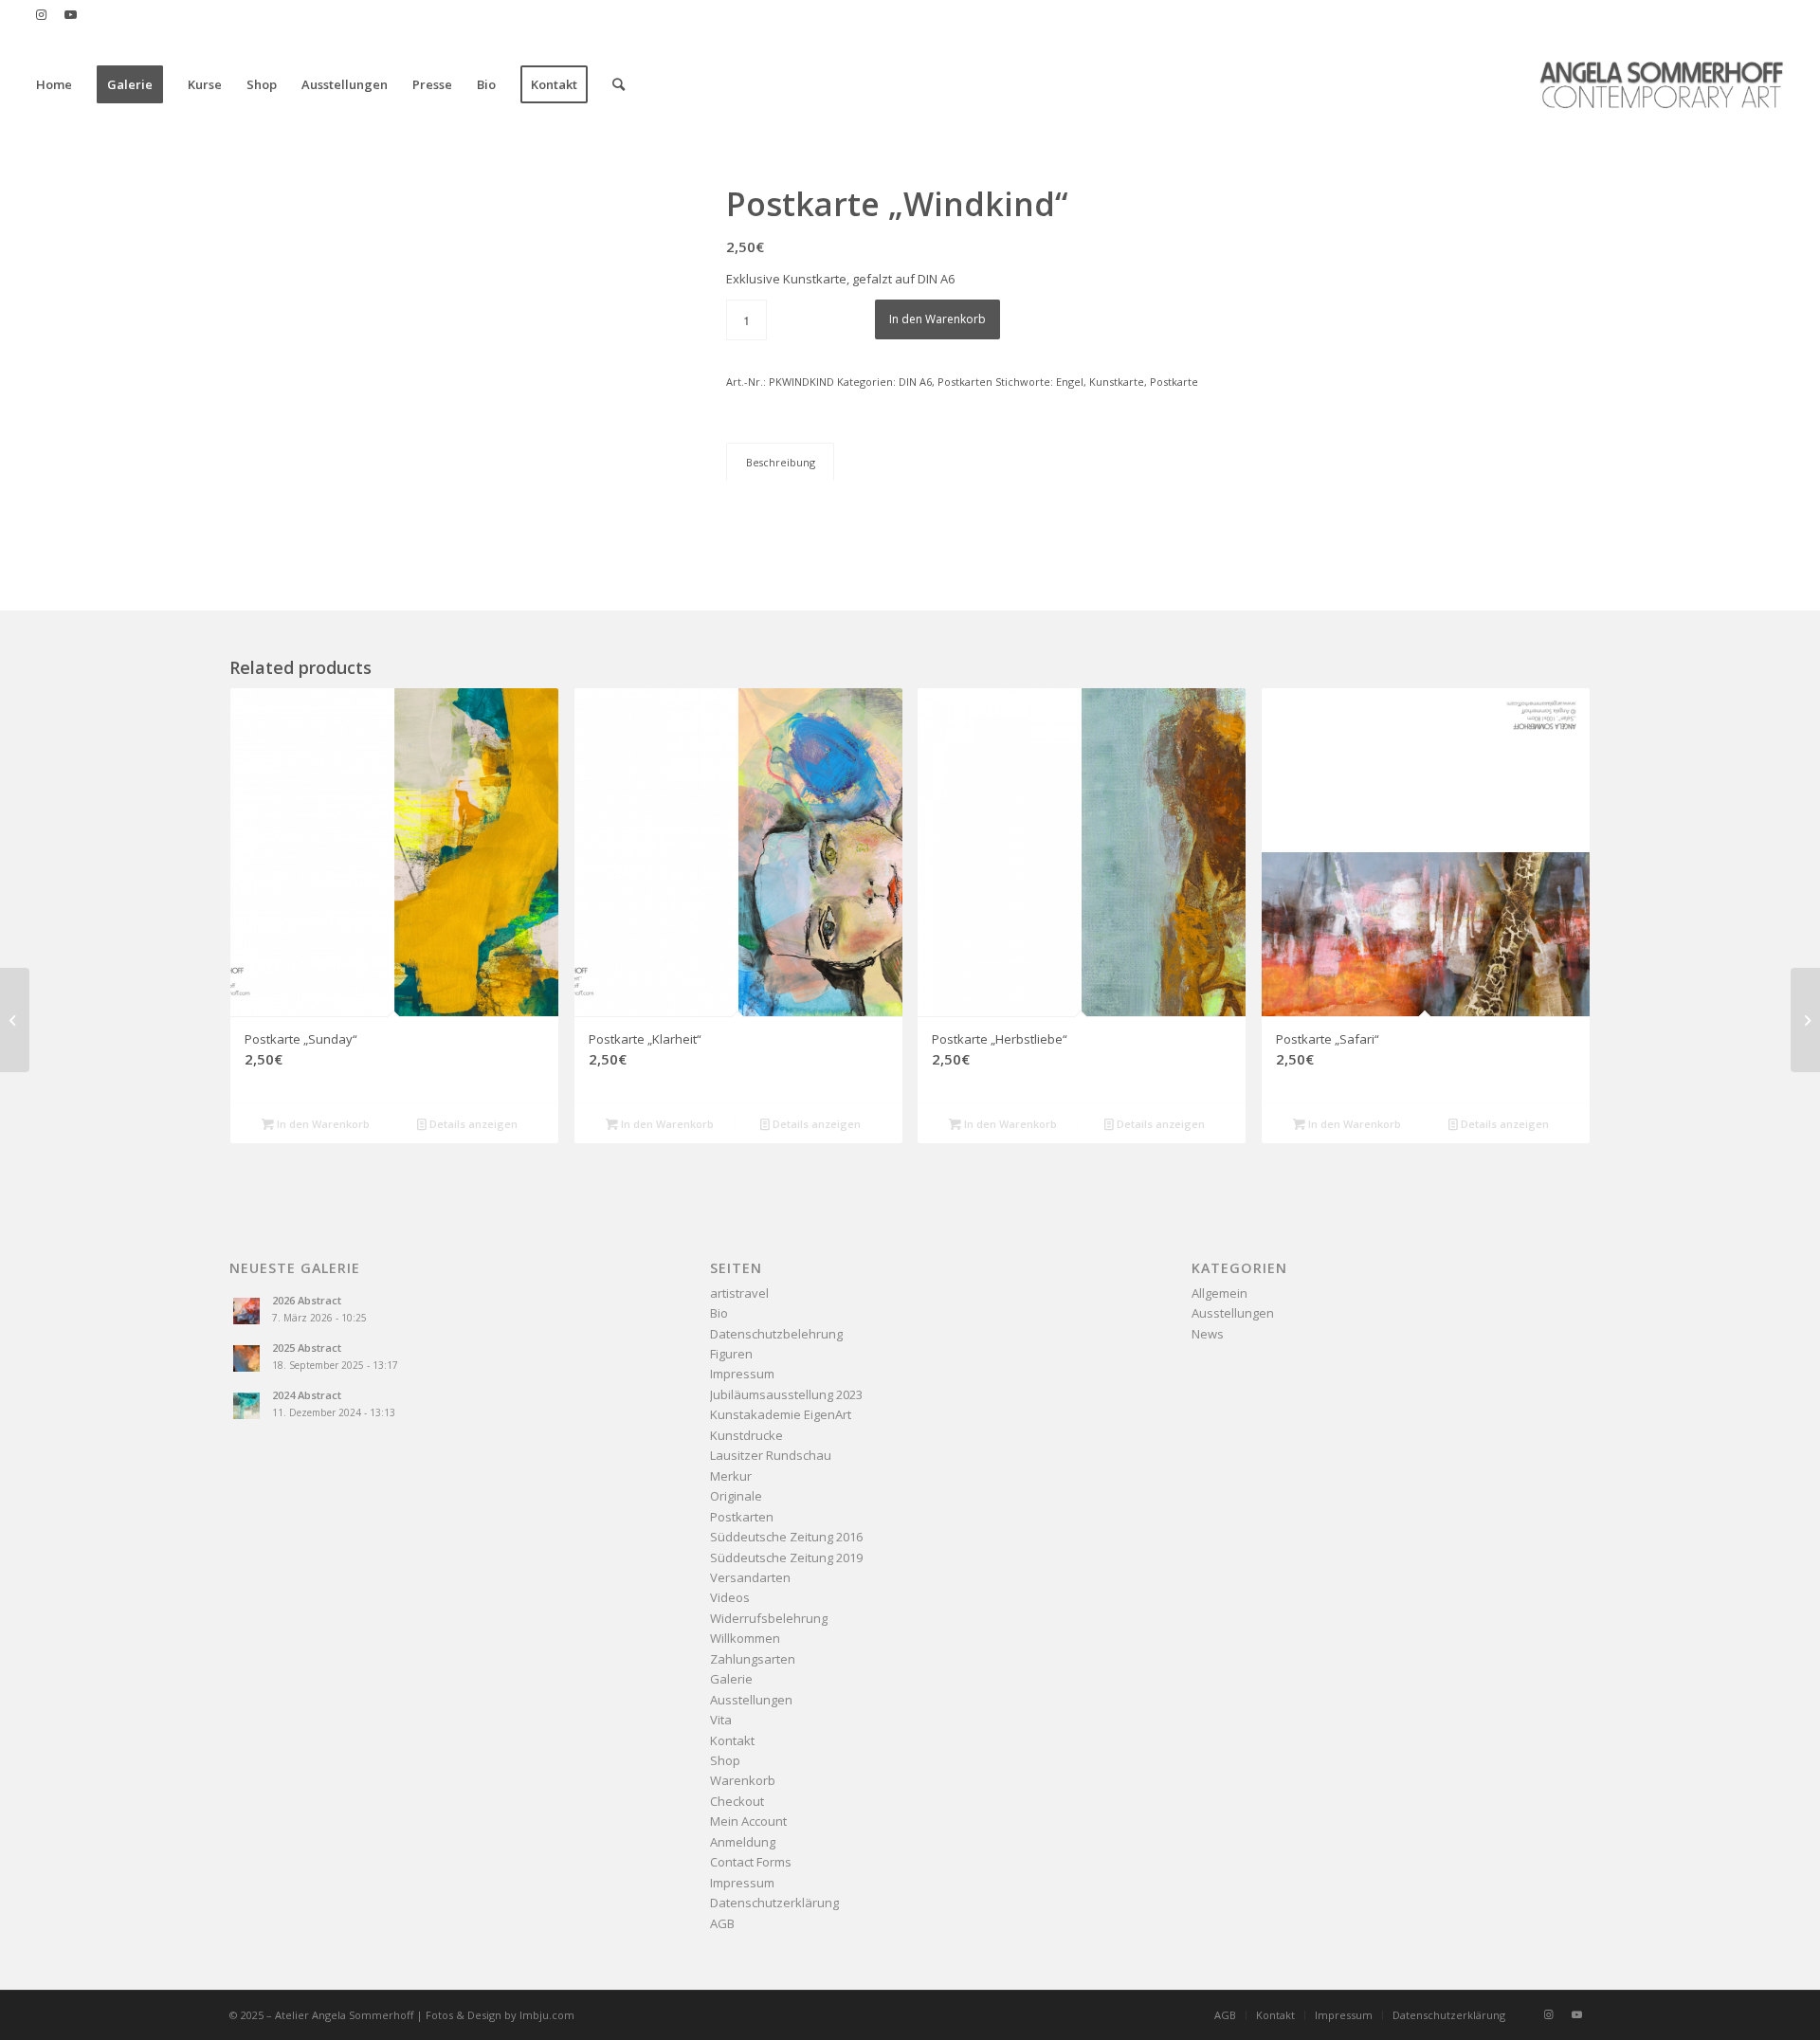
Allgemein (1219, 1293)
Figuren (731, 1354)
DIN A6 (915, 382)
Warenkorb (743, 1780)
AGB (722, 1923)
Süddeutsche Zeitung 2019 (786, 1557)
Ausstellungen (751, 1700)
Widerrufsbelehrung (769, 1618)
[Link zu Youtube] (70, 14)
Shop (725, 1760)
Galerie (731, 1679)
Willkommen (745, 1638)
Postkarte (1174, 382)
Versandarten (750, 1577)
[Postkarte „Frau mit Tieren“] (15, 1020)
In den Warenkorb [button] (322, 1124)
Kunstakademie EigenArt (781, 1414)
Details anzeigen (472, 1124)
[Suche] (619, 84)
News (1208, 1334)
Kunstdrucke (746, 1435)
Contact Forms (751, 1862)
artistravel (739, 1293)
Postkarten (965, 382)
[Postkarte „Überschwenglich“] (1805, 1020)
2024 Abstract (307, 1395)
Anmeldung (743, 1842)
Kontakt (732, 1740)
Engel (1070, 382)
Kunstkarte (1117, 382)
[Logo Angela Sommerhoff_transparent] (1661, 84)
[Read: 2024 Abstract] (246, 1406)
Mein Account (748, 1821)
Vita (721, 1720)
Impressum (742, 1374)
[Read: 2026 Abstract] (246, 1311)
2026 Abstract (307, 1300)
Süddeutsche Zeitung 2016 (786, 1537)
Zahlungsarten (753, 1659)
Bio (719, 1313)
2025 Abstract (307, 1348)
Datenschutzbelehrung (776, 1334)
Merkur (731, 1476)
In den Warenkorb (937, 319)
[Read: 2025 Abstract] (246, 1358)
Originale (736, 1496)
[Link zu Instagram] (41, 14)
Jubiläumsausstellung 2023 (786, 1394)
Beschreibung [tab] (781, 462)
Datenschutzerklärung (774, 1903)
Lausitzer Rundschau (771, 1455)
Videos (730, 1597)
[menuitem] (54, 84)
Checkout (737, 1801)
